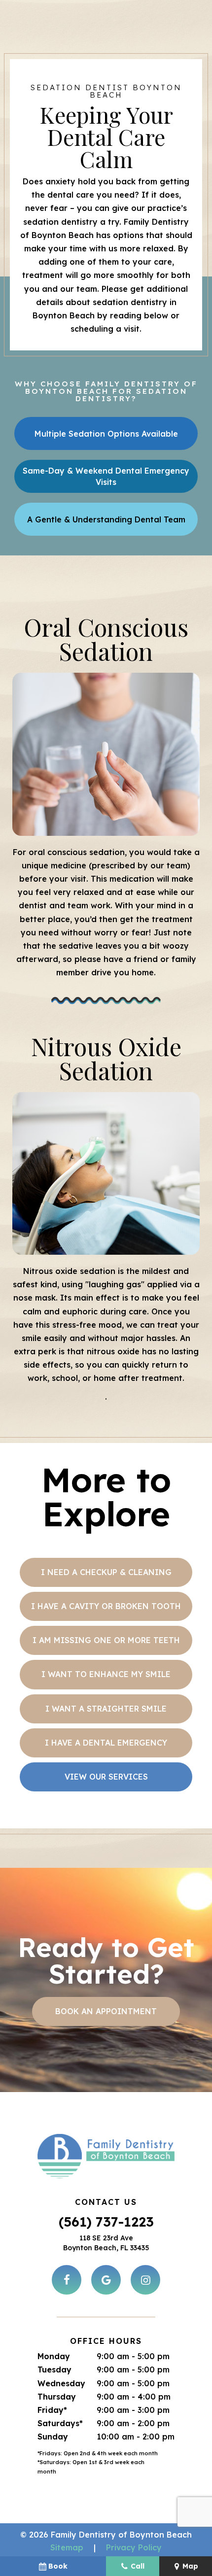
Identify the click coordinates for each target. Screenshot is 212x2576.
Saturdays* (60, 2423)
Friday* (52, 2410)
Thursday (57, 2397)
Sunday (53, 2437)
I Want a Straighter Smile (106, 1709)
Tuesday (54, 2370)
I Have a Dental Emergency (106, 1743)
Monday (54, 2356)
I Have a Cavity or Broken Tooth (106, 1606)
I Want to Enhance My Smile (106, 1674)
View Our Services (106, 1777)
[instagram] (145, 2280)
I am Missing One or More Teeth (106, 1640)
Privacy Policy (134, 2547)
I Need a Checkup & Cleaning (106, 1572)
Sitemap (67, 2547)
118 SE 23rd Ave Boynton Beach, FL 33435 (106, 2243)
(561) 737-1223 (106, 2222)
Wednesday (61, 2383)
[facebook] (67, 2280)
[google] (106, 2280)
